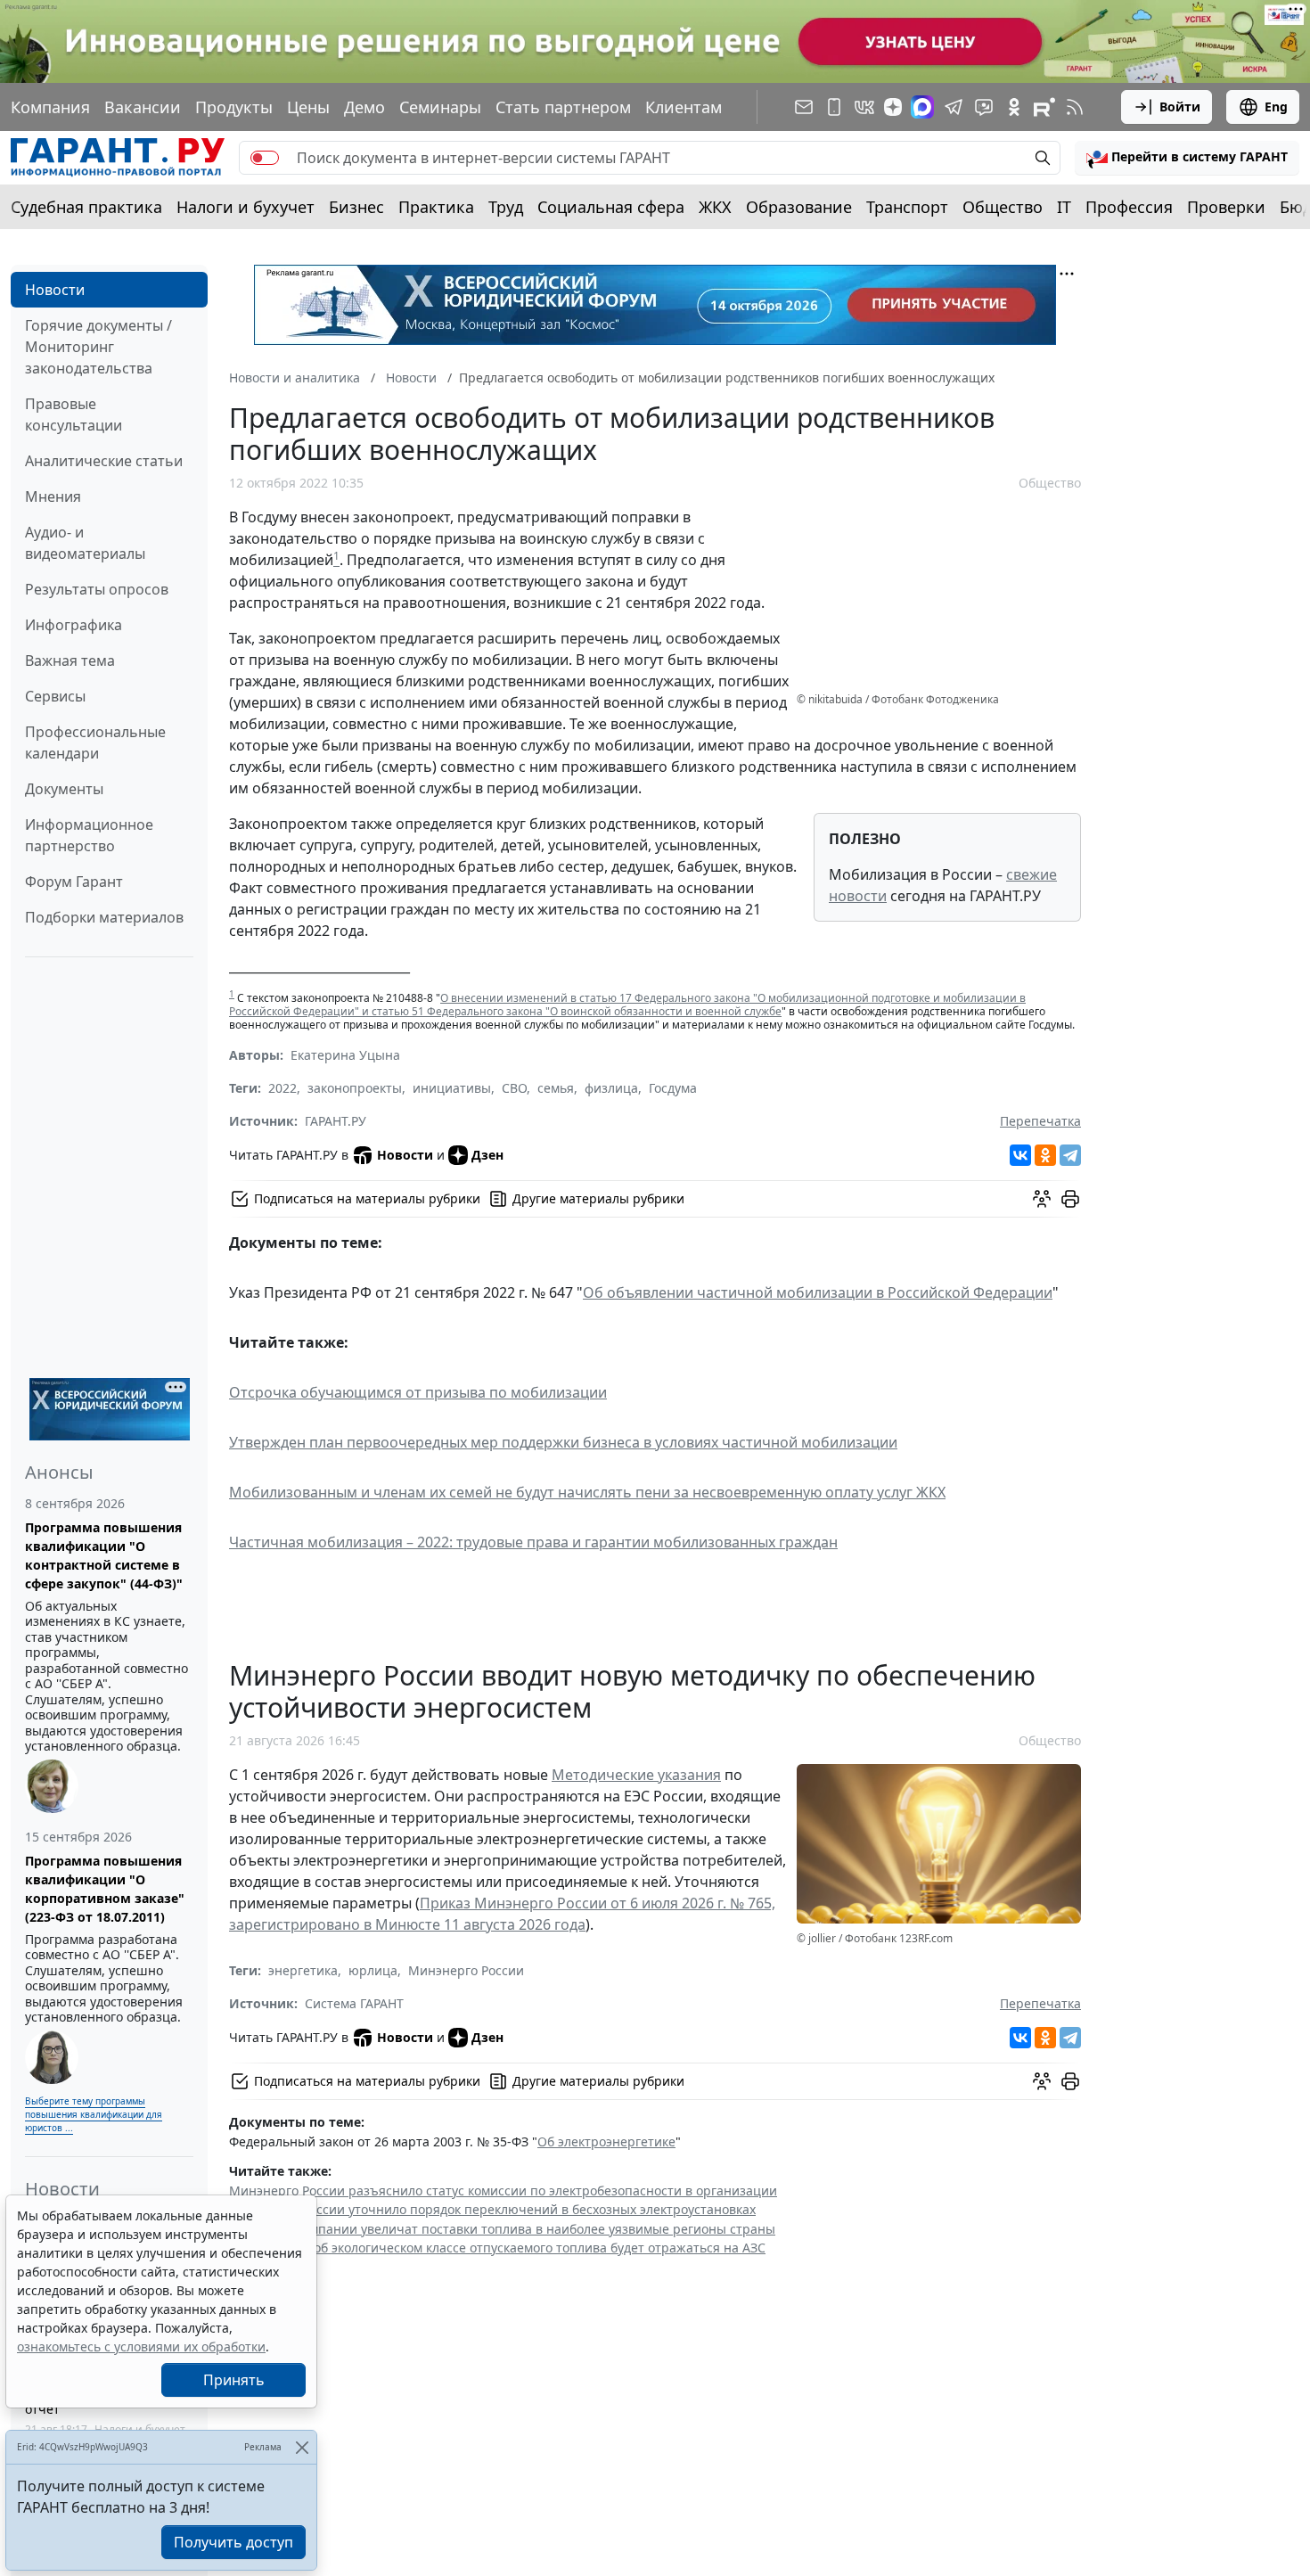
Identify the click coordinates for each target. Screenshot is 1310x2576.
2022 (282, 1088)
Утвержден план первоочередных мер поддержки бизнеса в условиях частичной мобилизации (563, 1442)
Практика (436, 207)
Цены (308, 107)
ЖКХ (715, 207)
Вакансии (143, 107)
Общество (1003, 207)
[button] (1187, 158)
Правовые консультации (74, 414)
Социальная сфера (611, 207)
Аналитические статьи (104, 461)
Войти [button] (1180, 107)
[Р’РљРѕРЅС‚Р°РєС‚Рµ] (1020, 1155)
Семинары (440, 107)
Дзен (487, 1155)
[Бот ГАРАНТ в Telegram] (984, 107)
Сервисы (55, 696)
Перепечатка (1040, 1121)
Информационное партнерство (89, 835)
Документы (64, 789)
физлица (611, 1088)
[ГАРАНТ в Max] (922, 107)
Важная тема (70, 660)
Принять (234, 2380)
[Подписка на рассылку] (804, 107)
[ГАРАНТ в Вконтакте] (864, 107)
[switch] (265, 158)
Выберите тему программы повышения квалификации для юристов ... (94, 2114)
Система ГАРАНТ (354, 2003)
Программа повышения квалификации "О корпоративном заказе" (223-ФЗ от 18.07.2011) (105, 1889)
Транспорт (907, 207)
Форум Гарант (74, 882)
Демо (364, 107)
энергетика (303, 1970)
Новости (55, 290)
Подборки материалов (104, 917)
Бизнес (356, 207)
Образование (799, 207)
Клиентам (684, 107)
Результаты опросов (97, 589)
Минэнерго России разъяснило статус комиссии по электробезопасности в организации (503, 2190)
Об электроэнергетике (606, 2141)
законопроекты (355, 1088)
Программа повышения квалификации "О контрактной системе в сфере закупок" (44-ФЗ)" (104, 1555)
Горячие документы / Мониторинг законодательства (98, 347)
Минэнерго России (466, 1970)
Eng (1276, 107)
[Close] (302, 2447)
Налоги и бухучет (246, 207)
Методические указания (636, 1775)
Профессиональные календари (95, 742)
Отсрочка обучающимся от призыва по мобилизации (418, 1392)
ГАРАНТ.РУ (336, 1121)
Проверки (1226, 207)
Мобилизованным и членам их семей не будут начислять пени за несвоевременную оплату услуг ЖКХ (587, 1492)
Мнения (53, 496)
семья (556, 1088)
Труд (506, 207)
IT (1064, 207)
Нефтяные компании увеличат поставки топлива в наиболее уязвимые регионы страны (502, 2229)
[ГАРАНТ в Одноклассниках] (1014, 107)
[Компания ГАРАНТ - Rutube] (1044, 107)
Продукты (234, 107)
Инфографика (74, 625)
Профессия (1129, 207)
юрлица (373, 1970)
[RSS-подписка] (1075, 107)
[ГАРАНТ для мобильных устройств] (834, 107)
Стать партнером (563, 107)
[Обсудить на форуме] (1042, 1199)
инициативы (452, 1088)
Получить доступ (233, 2542)
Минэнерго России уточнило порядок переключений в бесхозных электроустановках (492, 2209)
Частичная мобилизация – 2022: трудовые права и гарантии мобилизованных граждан (533, 1542)
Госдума (673, 1088)
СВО (514, 1088)
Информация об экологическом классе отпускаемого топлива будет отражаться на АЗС (497, 2248)
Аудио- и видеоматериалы (85, 543)
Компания (50, 107)
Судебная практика (86, 207)
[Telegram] (1070, 1155)
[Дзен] (893, 107)
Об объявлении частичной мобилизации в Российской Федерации (818, 1292)
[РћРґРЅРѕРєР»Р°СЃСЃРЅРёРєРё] (1045, 1155)
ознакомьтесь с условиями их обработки (141, 2346)
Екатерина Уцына (345, 1055)
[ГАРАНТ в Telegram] (954, 107)
